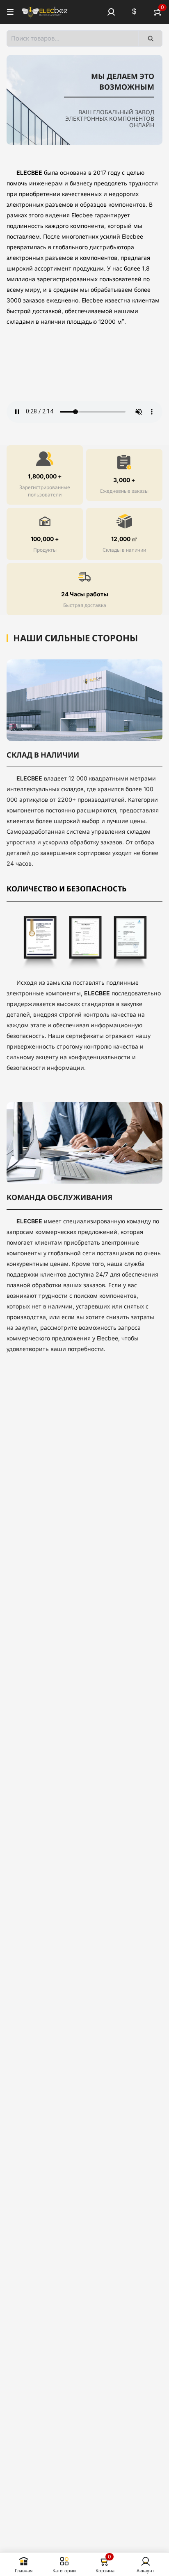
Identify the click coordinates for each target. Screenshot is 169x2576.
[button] (111, 12)
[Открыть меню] (10, 12)
